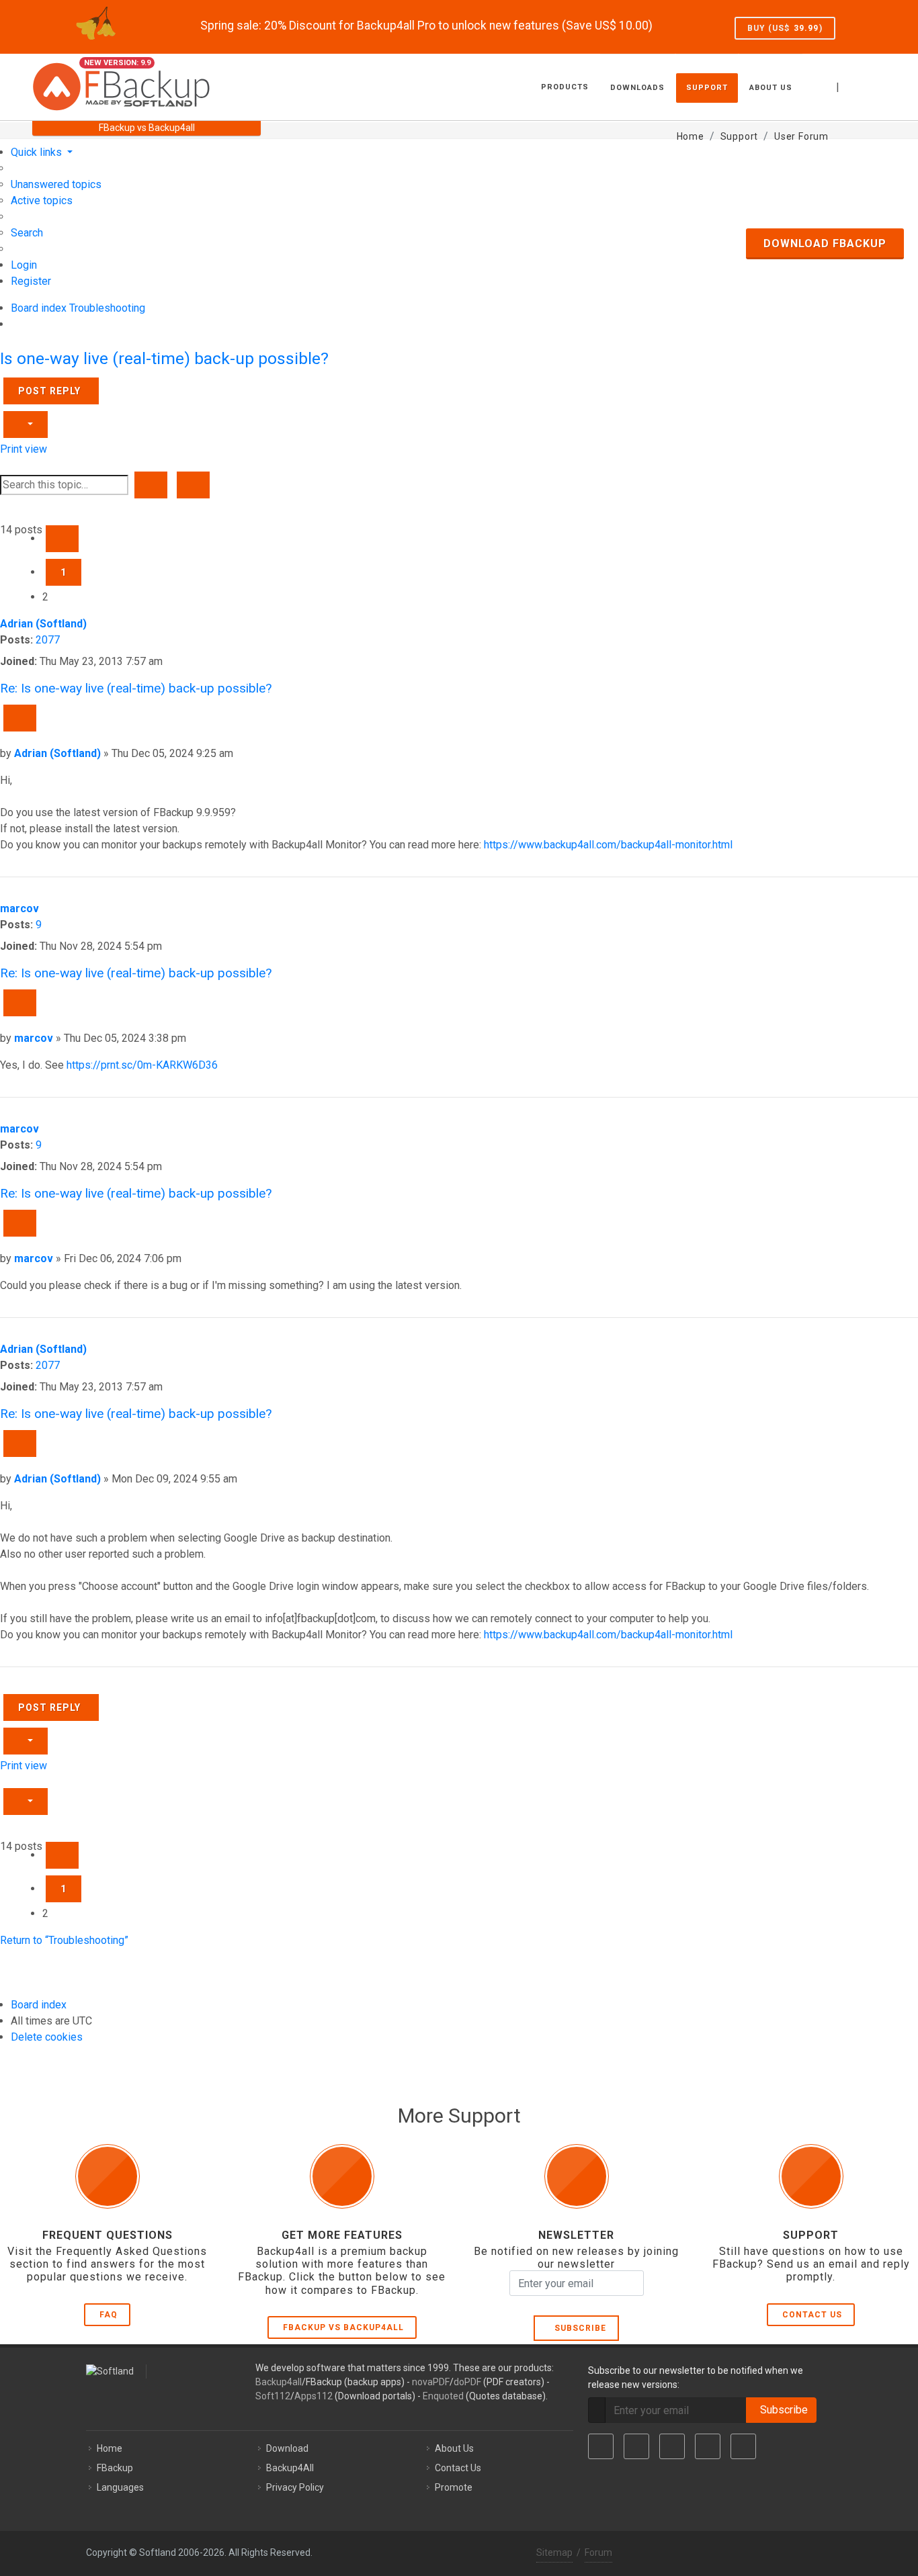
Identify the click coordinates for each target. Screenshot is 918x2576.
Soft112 (273, 2396)
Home (110, 2448)
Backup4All (290, 2468)
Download (287, 2448)
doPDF (467, 2382)
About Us (454, 2448)
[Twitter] (636, 2446)
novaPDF (431, 2382)
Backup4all (279, 2382)
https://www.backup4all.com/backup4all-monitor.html (608, 845)
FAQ (109, 2315)
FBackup (115, 2468)
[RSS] (743, 2446)
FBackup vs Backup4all (343, 2327)
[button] (62, 539)
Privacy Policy (295, 2487)
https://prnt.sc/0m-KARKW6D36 (142, 1065)
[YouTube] (708, 2446)
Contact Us (812, 2315)
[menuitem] (56, 184)
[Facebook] (601, 2446)
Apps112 (314, 2396)
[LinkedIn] (672, 2446)
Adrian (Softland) (43, 624)
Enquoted (443, 2396)
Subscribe (578, 2328)
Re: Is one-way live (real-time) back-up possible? (136, 688)
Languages (120, 2487)
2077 (48, 640)
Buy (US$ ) (785, 28)
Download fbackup (825, 243)
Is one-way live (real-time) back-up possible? (164, 358)
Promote (454, 2487)
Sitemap (554, 2552)
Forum (598, 2552)
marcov (19, 908)
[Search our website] (871, 85)
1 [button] (64, 572)
